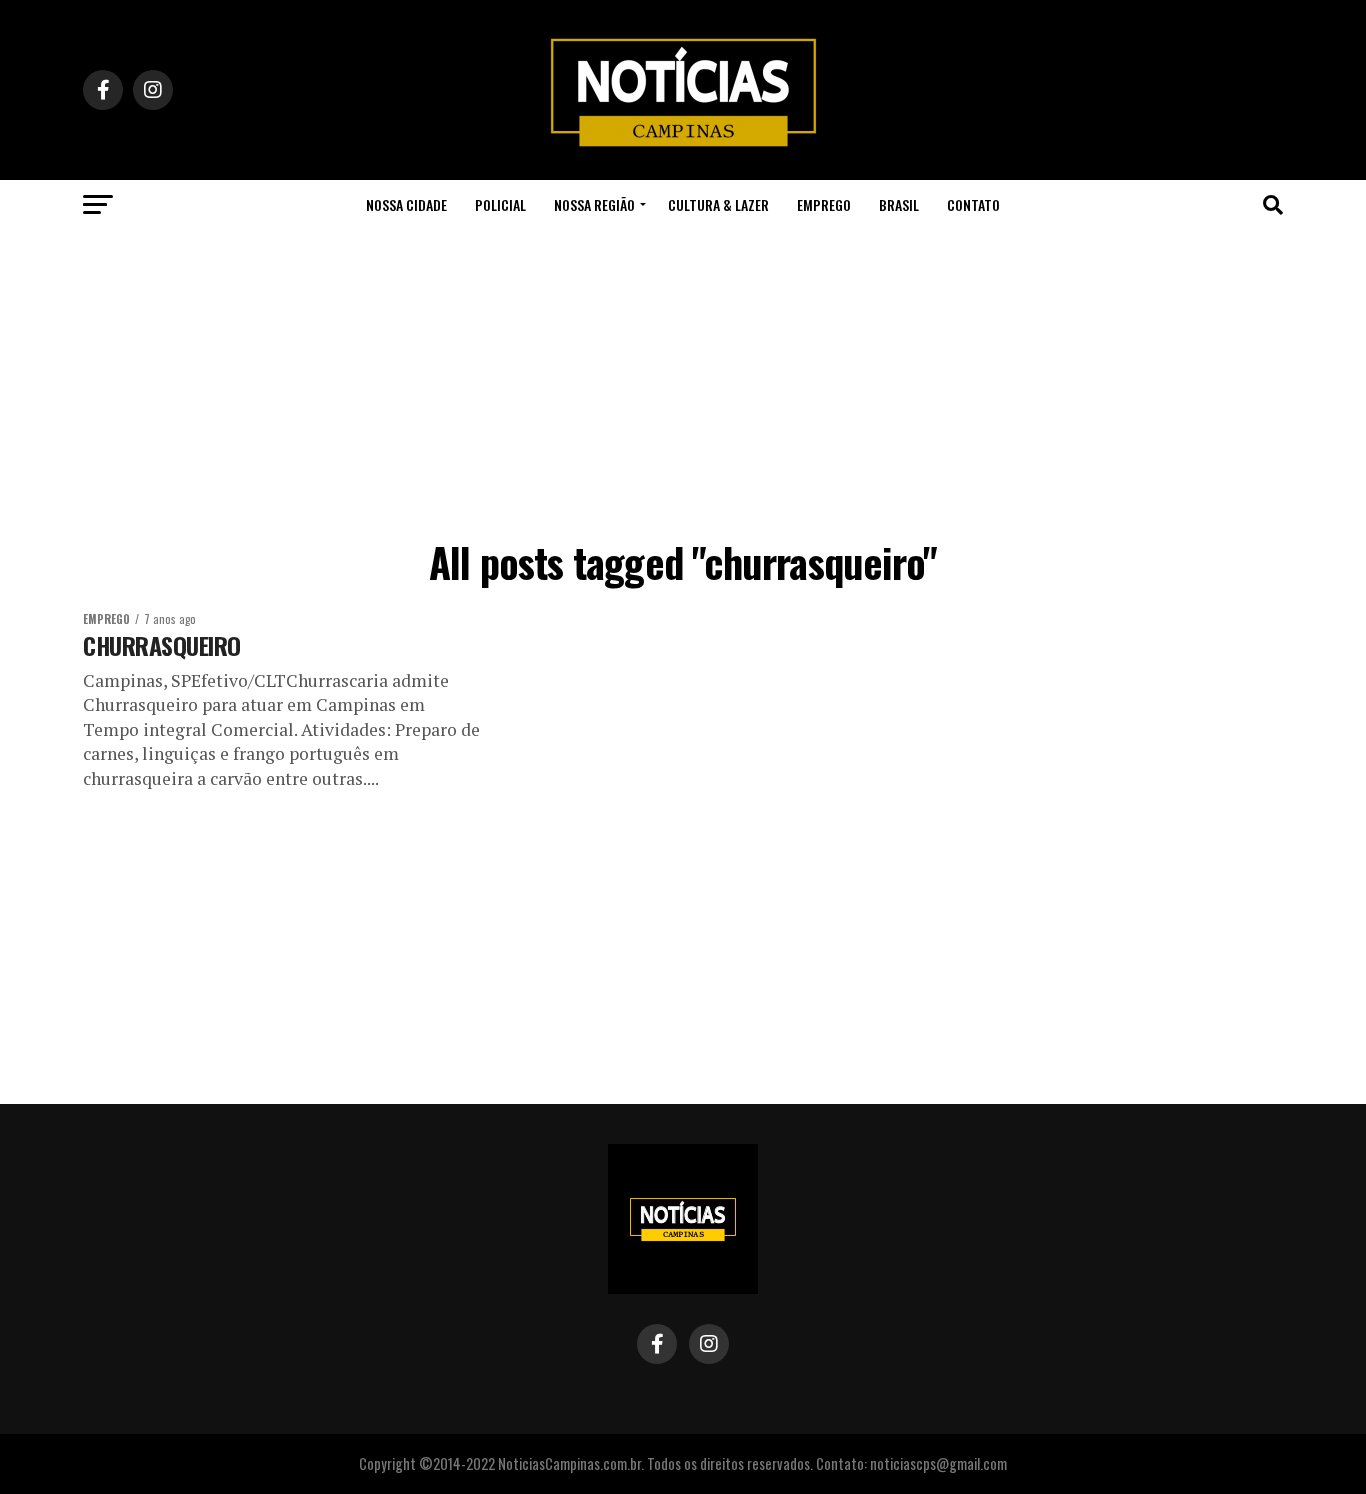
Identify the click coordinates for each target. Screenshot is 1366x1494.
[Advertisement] (683, 380)
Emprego (824, 204)
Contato (973, 204)
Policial (500, 204)
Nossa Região (594, 204)
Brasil (899, 204)
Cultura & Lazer (718, 204)
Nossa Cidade (406, 204)
